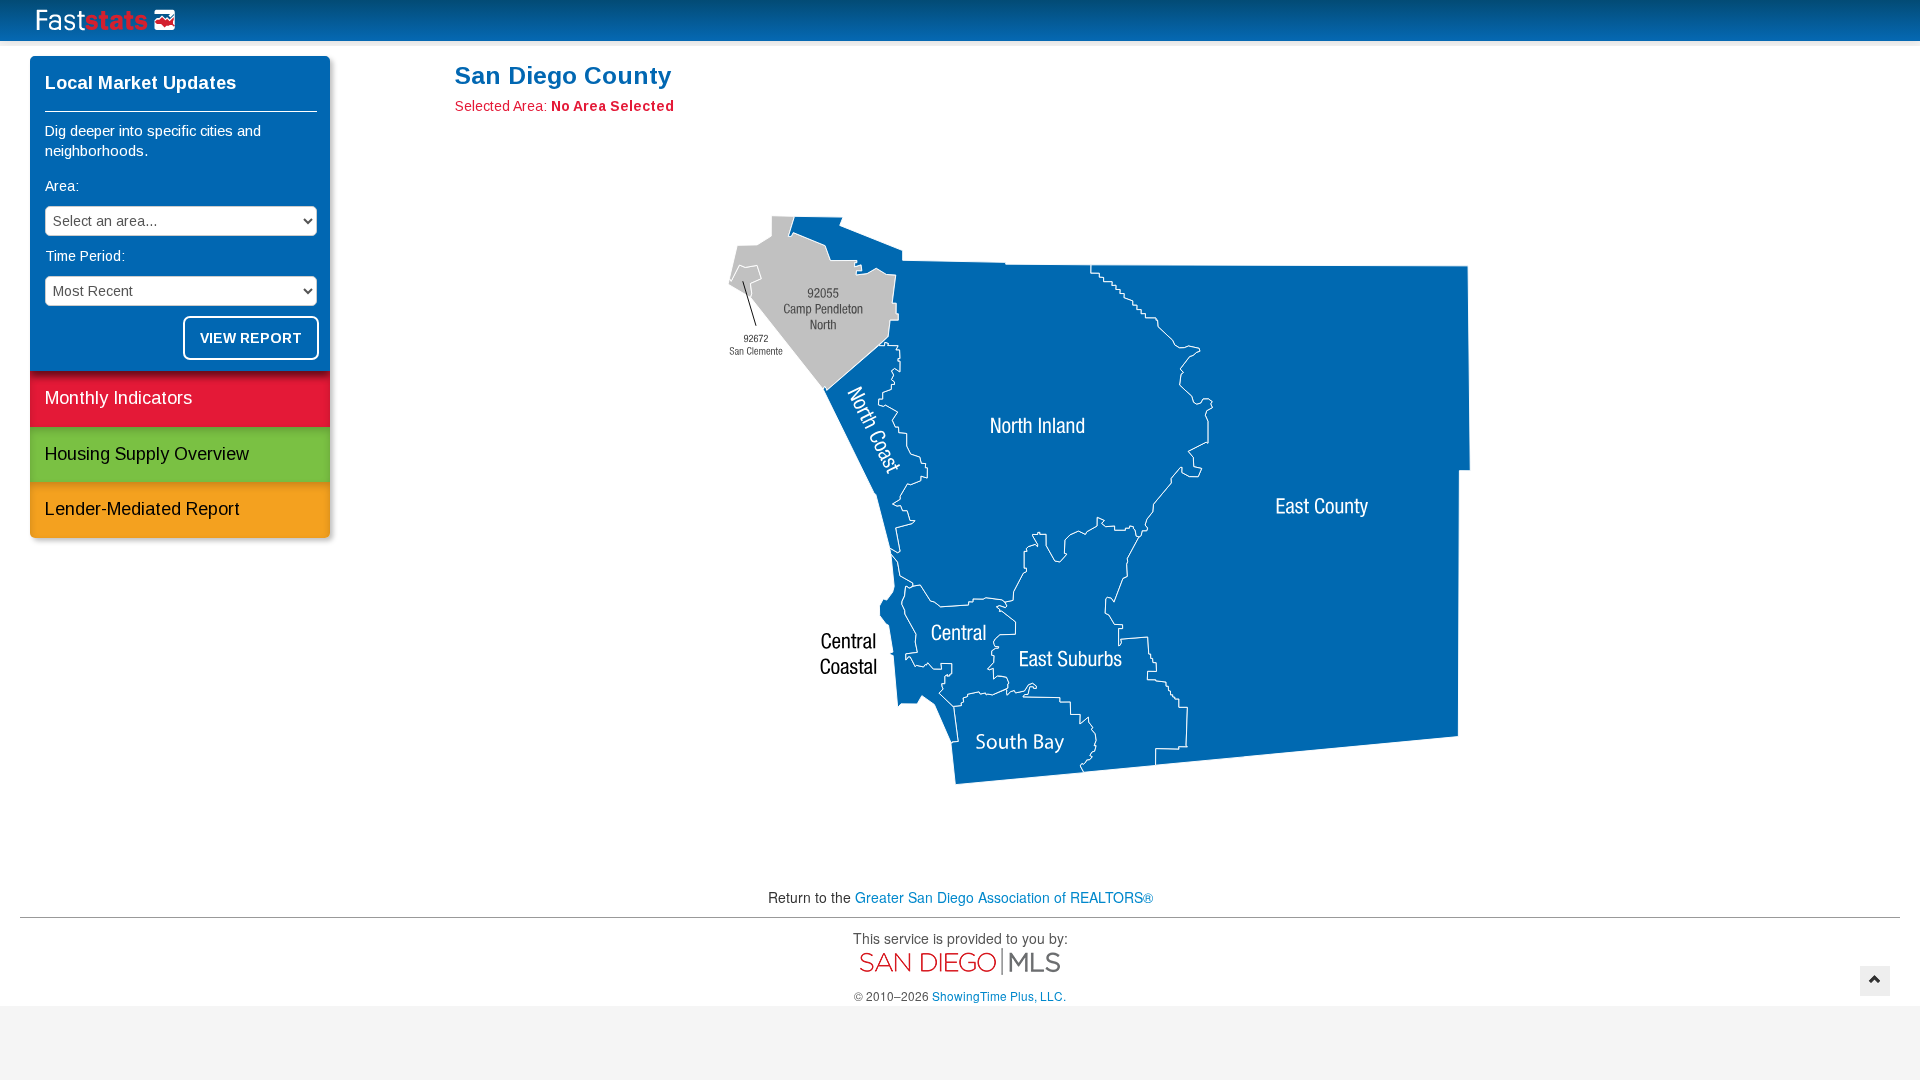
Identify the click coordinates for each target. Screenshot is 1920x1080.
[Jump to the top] (1875, 981)
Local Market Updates (140, 83)
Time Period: (85, 256)
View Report (251, 338)
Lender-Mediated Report (142, 509)
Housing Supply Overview (147, 454)
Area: (62, 186)
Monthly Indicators (118, 398)
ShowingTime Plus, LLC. (999, 995)
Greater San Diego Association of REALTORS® (1004, 897)
